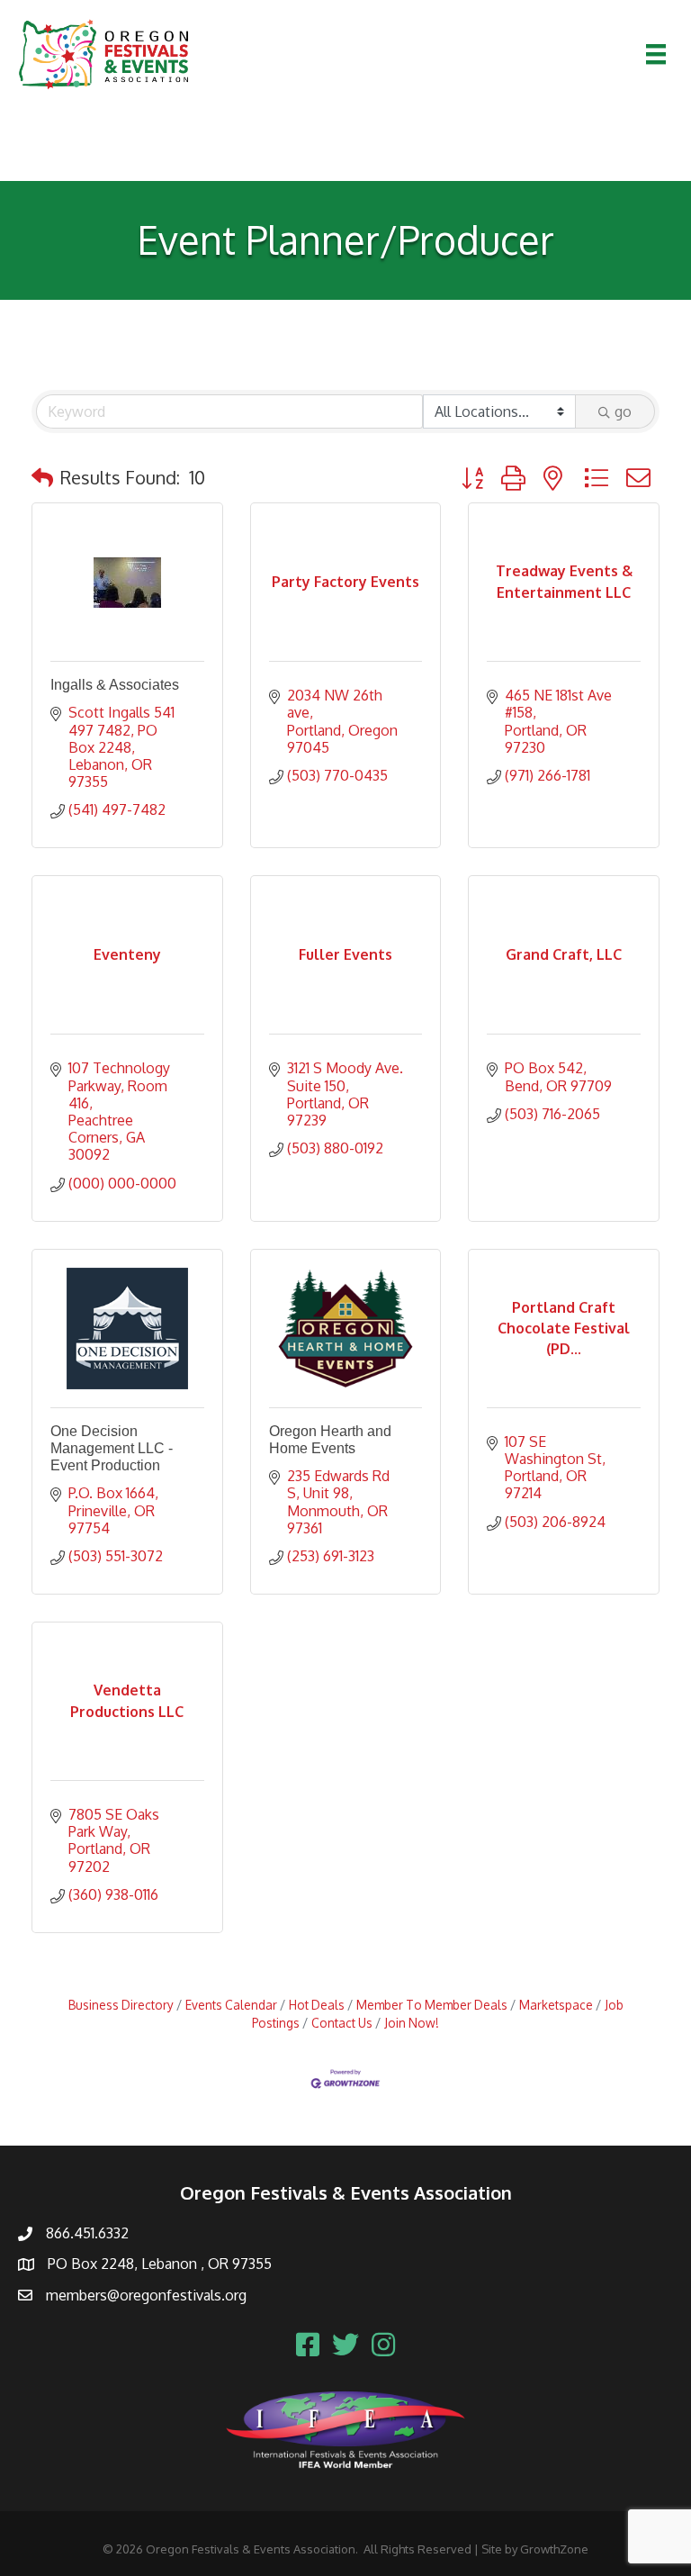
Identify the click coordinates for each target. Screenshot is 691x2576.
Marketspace (556, 2005)
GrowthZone (554, 2549)
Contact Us (342, 2023)
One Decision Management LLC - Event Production (112, 1448)
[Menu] (656, 54)
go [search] (623, 411)
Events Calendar (231, 2005)
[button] (42, 477)
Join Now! (412, 2023)
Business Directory (121, 2005)
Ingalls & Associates (115, 685)
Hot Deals (317, 2005)
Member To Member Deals (432, 2005)
